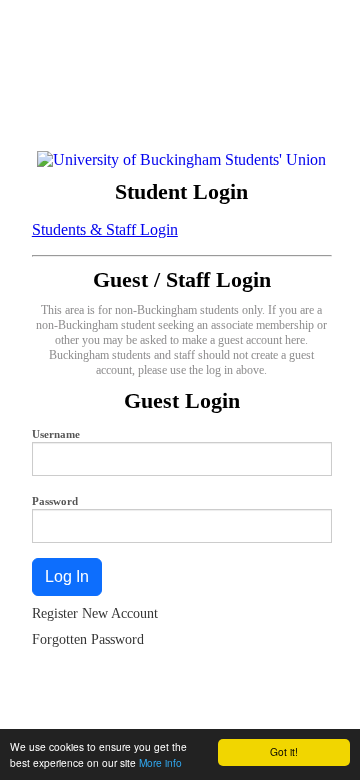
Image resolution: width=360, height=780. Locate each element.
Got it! (284, 751)
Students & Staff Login (105, 229)
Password (55, 501)
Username (56, 434)
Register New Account (95, 613)
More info (160, 762)
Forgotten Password (88, 639)
